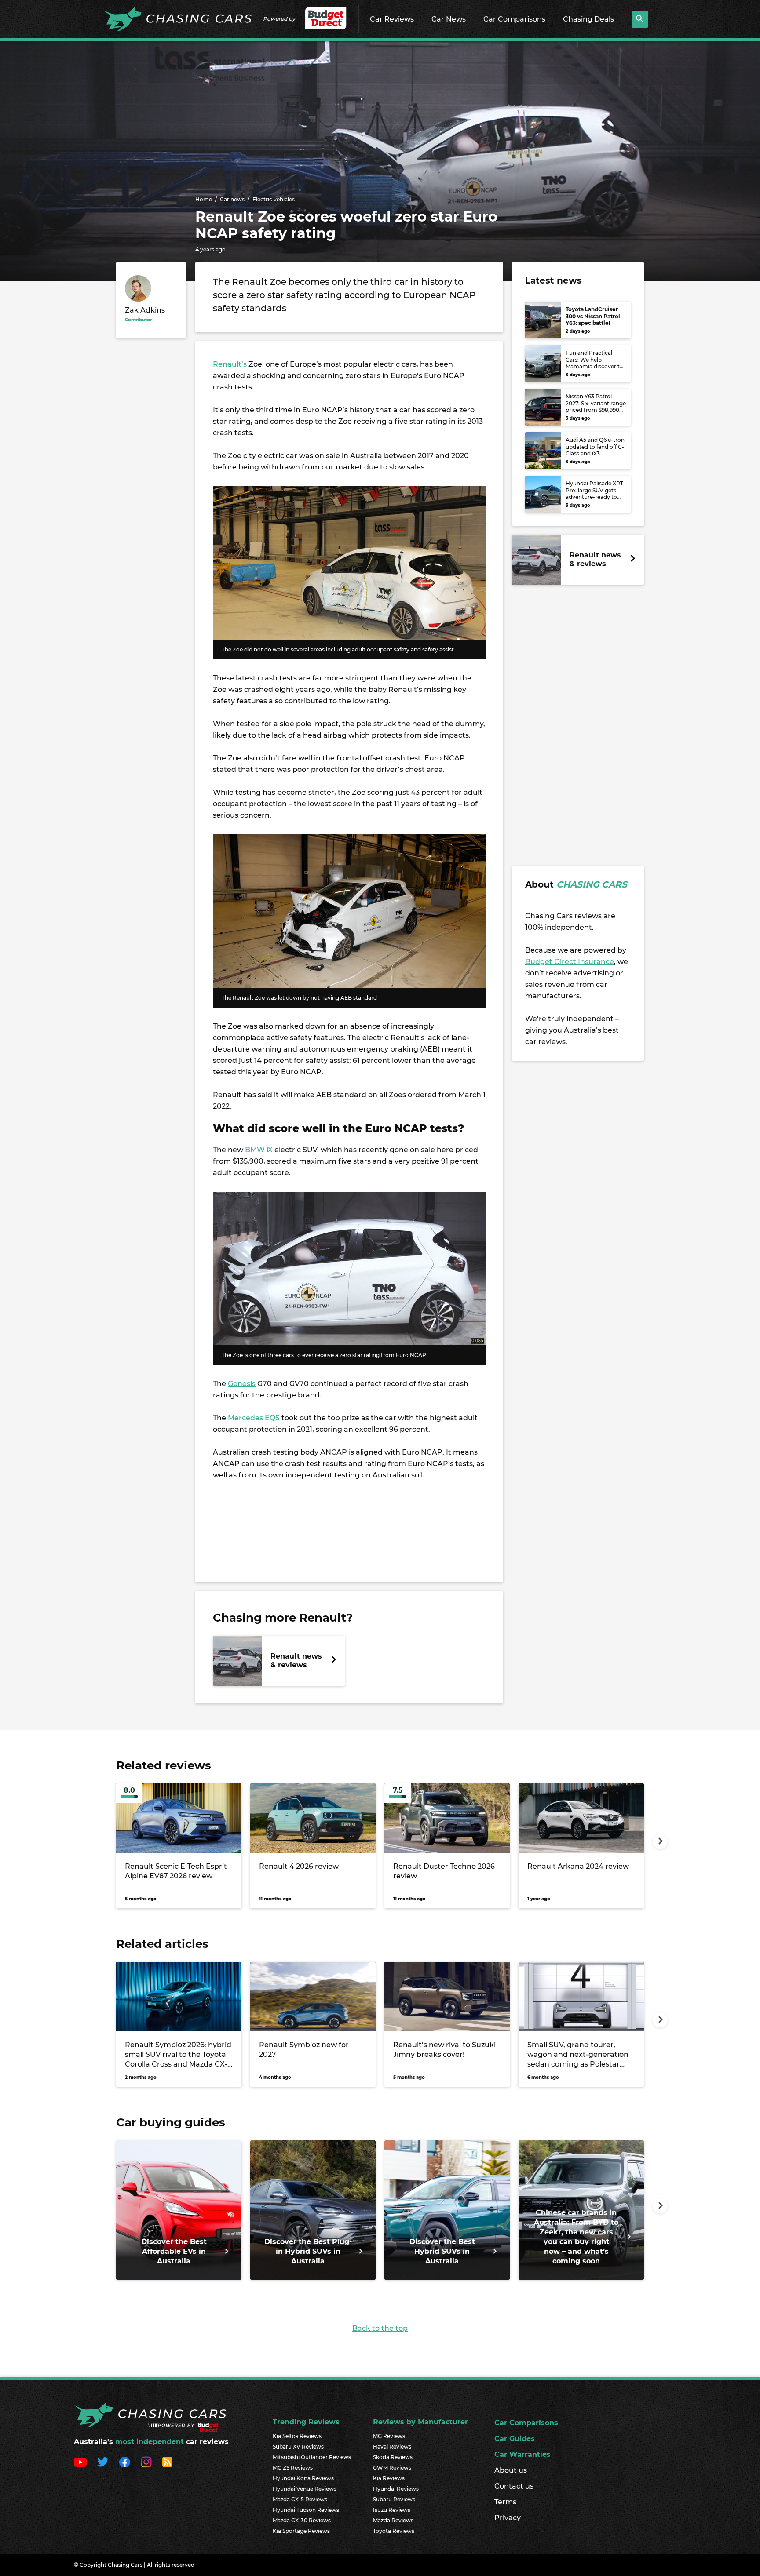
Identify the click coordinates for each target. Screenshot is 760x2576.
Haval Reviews (392, 2447)
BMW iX (260, 1150)
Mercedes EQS (254, 1418)
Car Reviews (392, 19)
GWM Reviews (392, 2468)
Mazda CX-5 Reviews (300, 2499)
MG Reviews (389, 2436)
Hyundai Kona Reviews (303, 2478)
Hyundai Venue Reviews (305, 2489)
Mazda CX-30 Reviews (302, 2520)
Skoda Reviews (393, 2457)
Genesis (242, 1384)
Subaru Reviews (394, 2499)
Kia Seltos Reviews (297, 2436)
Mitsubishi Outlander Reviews (312, 2457)
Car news (232, 199)
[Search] (640, 19)
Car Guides (515, 2439)
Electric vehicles (274, 199)
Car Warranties (522, 2454)
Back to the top (380, 2328)
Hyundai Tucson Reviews (306, 2510)
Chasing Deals (588, 19)
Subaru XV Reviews (298, 2447)
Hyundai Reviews (396, 2489)
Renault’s (230, 364)
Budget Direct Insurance (570, 962)
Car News (449, 19)
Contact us (514, 2486)
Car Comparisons (514, 19)
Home (204, 199)
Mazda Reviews (393, 2520)
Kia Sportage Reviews (301, 2531)
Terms (505, 2502)
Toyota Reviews (394, 2531)
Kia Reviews (389, 2478)
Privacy (508, 2518)
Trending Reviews (306, 2422)
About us (511, 2470)
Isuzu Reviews (392, 2510)
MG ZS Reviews (293, 2468)
